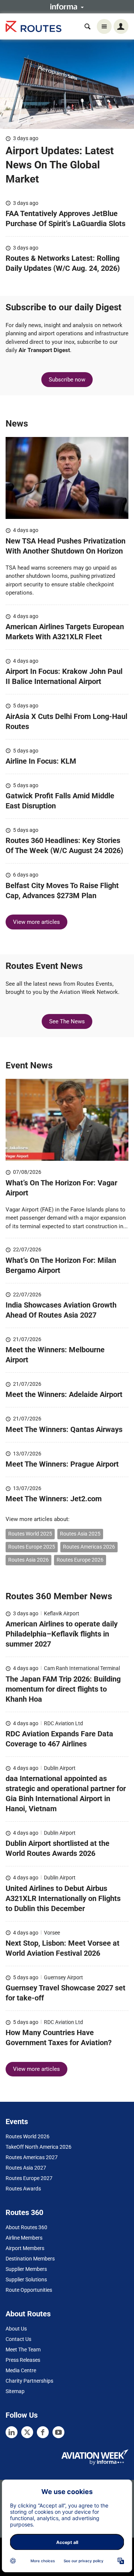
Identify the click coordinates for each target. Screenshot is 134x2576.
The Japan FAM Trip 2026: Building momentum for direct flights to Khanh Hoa (63, 1689)
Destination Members (30, 2259)
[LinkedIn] (12, 2432)
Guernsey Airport (63, 1977)
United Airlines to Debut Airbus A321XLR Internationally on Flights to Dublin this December (63, 1898)
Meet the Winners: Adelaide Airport (64, 1394)
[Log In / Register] (121, 26)
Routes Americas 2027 (32, 2157)
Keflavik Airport (62, 1613)
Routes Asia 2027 (26, 2168)
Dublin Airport (60, 1768)
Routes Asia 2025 (80, 1534)
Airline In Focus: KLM (41, 761)
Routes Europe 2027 (29, 2178)
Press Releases (23, 2360)
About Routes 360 (26, 2227)
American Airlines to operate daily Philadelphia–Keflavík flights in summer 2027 (62, 1634)
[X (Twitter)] (27, 2432)
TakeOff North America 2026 (39, 2147)
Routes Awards (23, 2189)
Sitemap (15, 2391)
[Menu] (104, 26)
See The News (67, 1021)
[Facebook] (43, 2432)
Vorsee (52, 1933)
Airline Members (24, 2238)
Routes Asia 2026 (28, 1560)
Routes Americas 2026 (89, 1547)
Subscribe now (67, 380)
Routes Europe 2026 (80, 1560)
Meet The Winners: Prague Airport (63, 1464)
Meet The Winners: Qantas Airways (64, 1429)
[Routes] (33, 27)
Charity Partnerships (29, 2381)
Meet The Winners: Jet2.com (54, 1499)
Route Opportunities (29, 2290)
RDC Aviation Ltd (63, 1723)
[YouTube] (58, 2432)
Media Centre (21, 2370)
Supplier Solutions (26, 2279)
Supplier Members (26, 2269)
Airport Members (25, 2248)
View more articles (36, 922)
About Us (16, 2329)
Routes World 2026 (28, 2136)
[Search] (87, 26)
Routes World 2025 (30, 1534)
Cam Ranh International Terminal (82, 1668)
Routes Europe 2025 (32, 1547)
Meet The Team (23, 2350)
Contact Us (18, 2339)
